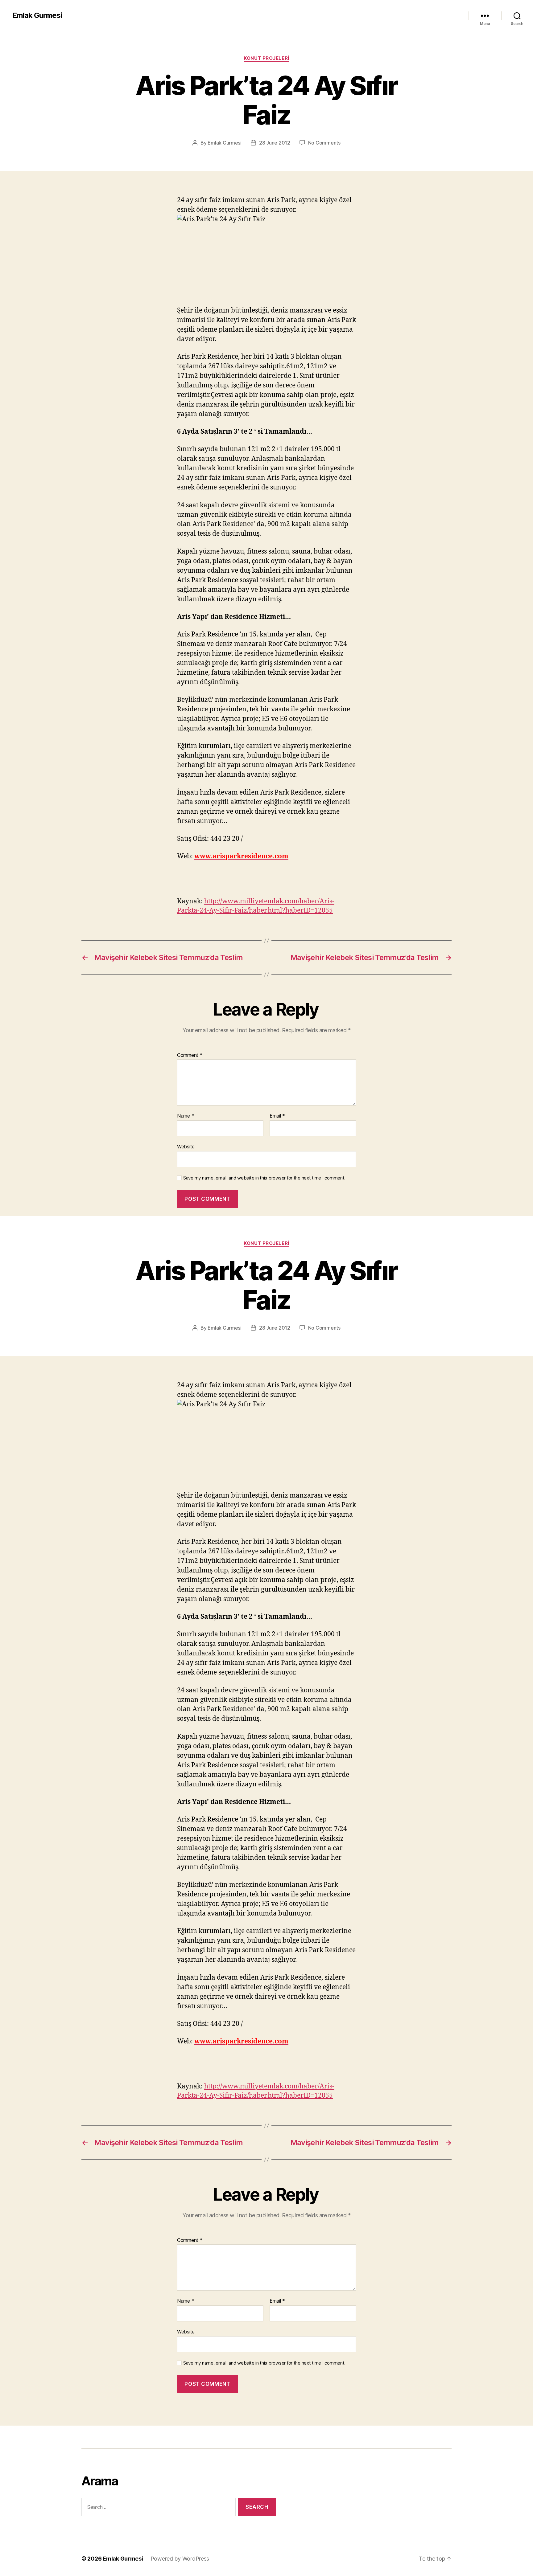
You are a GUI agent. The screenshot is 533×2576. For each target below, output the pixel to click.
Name (186, 1116)
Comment (190, 1055)
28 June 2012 (275, 143)
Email (277, 1116)
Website (186, 1146)
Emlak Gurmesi (37, 15)
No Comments (324, 143)
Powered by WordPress (180, 2559)
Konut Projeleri (266, 58)
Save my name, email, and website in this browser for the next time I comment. (264, 1178)
